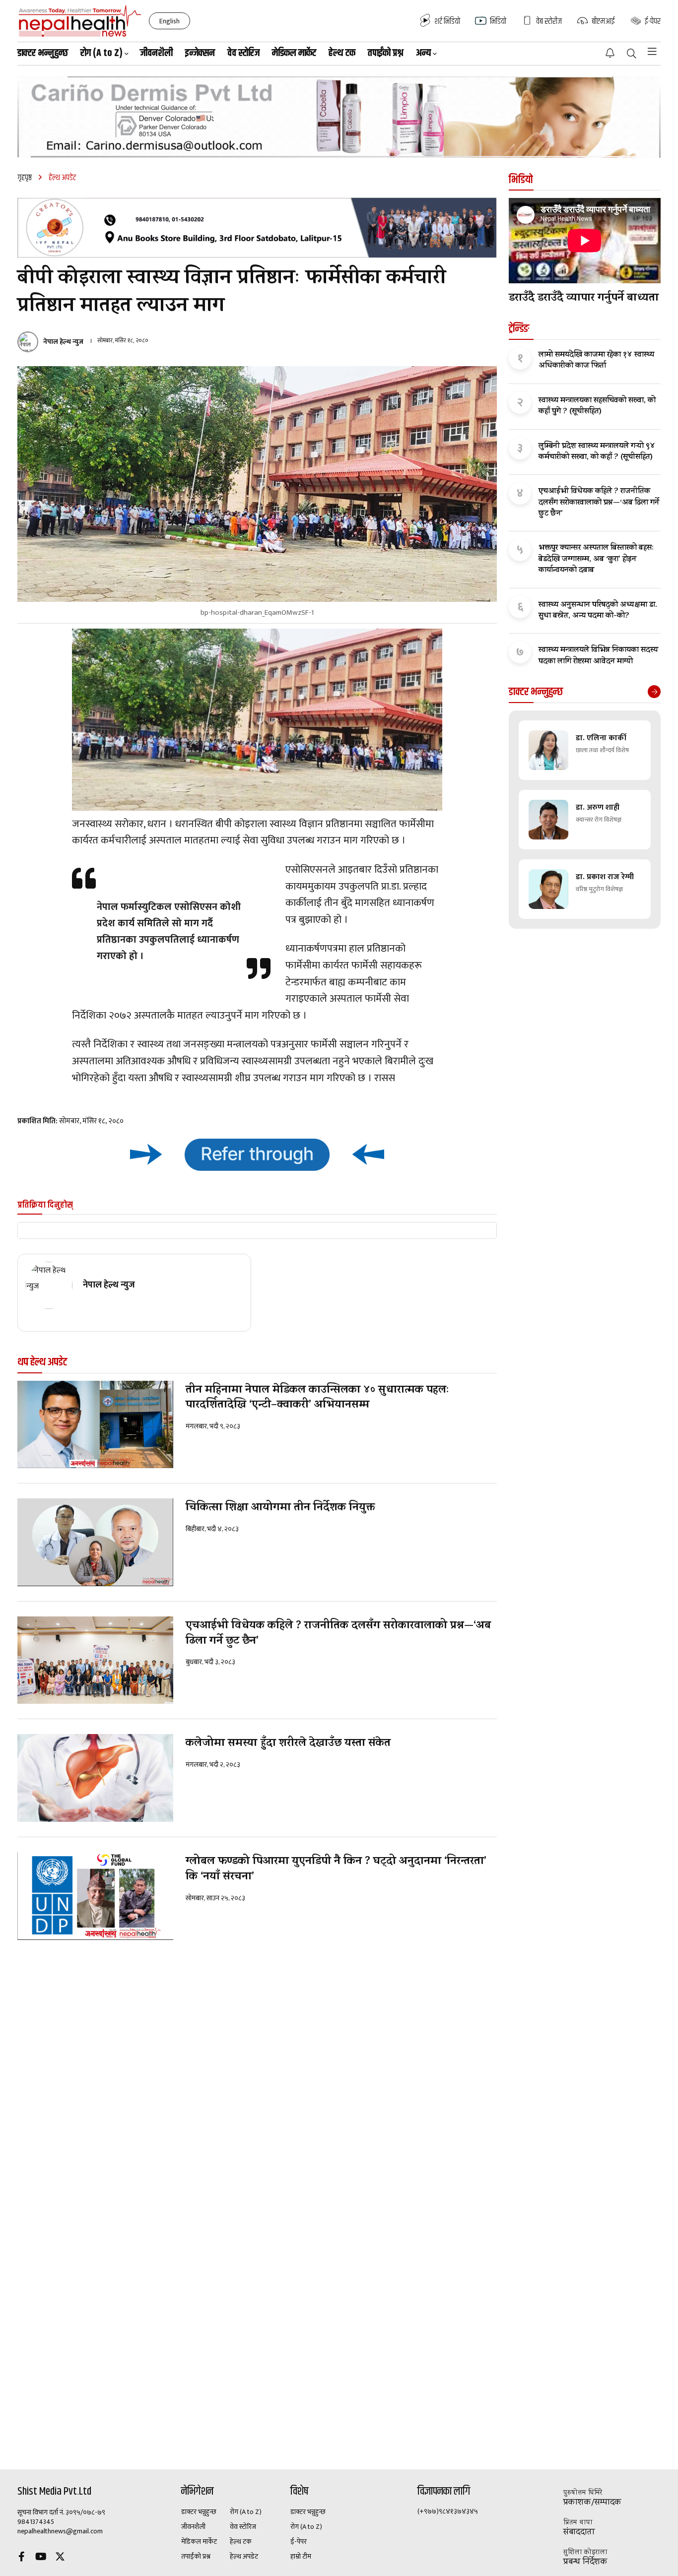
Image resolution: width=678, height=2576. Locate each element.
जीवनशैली (156, 53)
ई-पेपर (299, 2542)
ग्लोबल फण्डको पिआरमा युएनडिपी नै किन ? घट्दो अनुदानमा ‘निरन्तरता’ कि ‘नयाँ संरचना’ (336, 1870)
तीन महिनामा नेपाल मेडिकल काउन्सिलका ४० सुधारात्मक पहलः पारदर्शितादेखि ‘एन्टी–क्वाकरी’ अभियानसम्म (317, 1399)
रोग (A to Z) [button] (102, 53)
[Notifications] (610, 53)
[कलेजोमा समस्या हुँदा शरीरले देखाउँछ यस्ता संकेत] (95, 1778)
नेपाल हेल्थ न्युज (63, 342)
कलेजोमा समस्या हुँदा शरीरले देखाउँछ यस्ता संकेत (288, 1744)
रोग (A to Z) (246, 2512)
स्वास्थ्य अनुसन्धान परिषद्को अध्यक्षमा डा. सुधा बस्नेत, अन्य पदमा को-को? (598, 611)
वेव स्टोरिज (243, 53)
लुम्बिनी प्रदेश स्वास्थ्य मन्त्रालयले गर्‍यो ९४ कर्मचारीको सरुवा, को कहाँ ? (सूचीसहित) (597, 452)
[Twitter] (60, 2558)
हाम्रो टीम (301, 2557)
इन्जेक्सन (200, 53)
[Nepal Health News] (80, 21)
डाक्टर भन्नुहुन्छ (43, 53)
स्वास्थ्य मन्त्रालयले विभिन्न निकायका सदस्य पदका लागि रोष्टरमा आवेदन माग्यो (598, 656)
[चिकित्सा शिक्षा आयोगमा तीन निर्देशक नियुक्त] (95, 1542)
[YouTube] (41, 2558)
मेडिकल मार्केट (294, 53)
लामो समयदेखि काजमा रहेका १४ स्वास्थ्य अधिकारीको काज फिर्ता (596, 361)
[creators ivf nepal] (257, 228)
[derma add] (339, 117)
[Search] (632, 54)
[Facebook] (21, 2558)
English (169, 21)
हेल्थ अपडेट (244, 2557)
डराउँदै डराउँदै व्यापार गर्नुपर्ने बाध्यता (584, 299)
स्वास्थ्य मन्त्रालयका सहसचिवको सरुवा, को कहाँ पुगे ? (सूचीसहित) (597, 407)
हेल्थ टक (342, 53)
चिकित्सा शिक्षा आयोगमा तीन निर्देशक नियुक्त (280, 1509)
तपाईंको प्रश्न (386, 53)
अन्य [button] (423, 53)
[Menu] (652, 52)
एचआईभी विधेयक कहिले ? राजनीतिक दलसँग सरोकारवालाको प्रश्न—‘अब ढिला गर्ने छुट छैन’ (338, 1634)
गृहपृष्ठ (25, 178)
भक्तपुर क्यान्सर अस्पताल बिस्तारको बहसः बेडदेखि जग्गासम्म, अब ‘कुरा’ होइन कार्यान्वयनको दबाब (596, 559)
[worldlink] (257, 1154)
